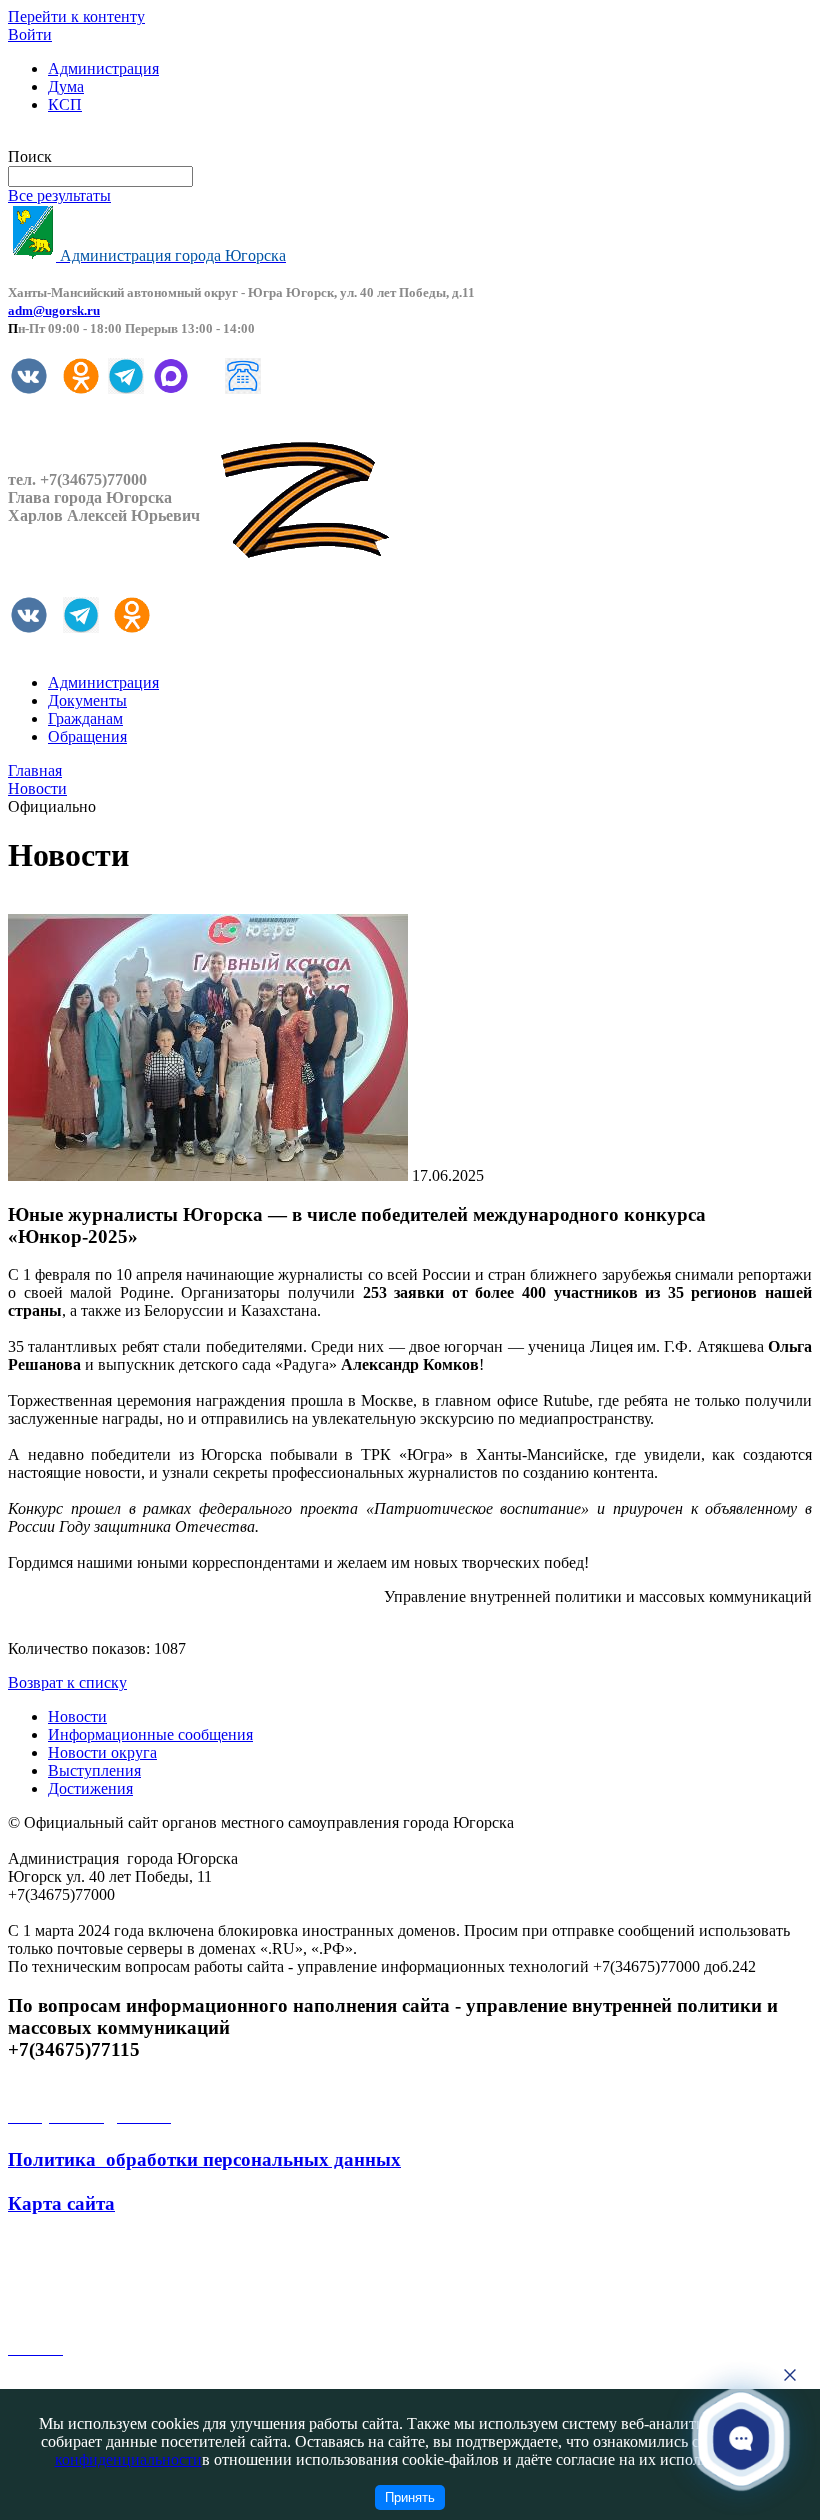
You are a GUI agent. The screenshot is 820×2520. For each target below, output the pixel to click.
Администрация (103, 68)
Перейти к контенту (76, 16)
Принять (410, 2497)
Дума (66, 86)
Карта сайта (61, 2203)
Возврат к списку (67, 1682)
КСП (65, 104)
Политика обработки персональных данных (204, 2159)
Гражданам (85, 718)
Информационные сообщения (150, 1734)
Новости (77, 1716)
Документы (87, 700)
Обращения (87, 736)
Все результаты (59, 195)
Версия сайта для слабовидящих (118, 138)
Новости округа (102, 1752)
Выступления (94, 1770)
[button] (741, 2438)
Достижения (90, 1788)
